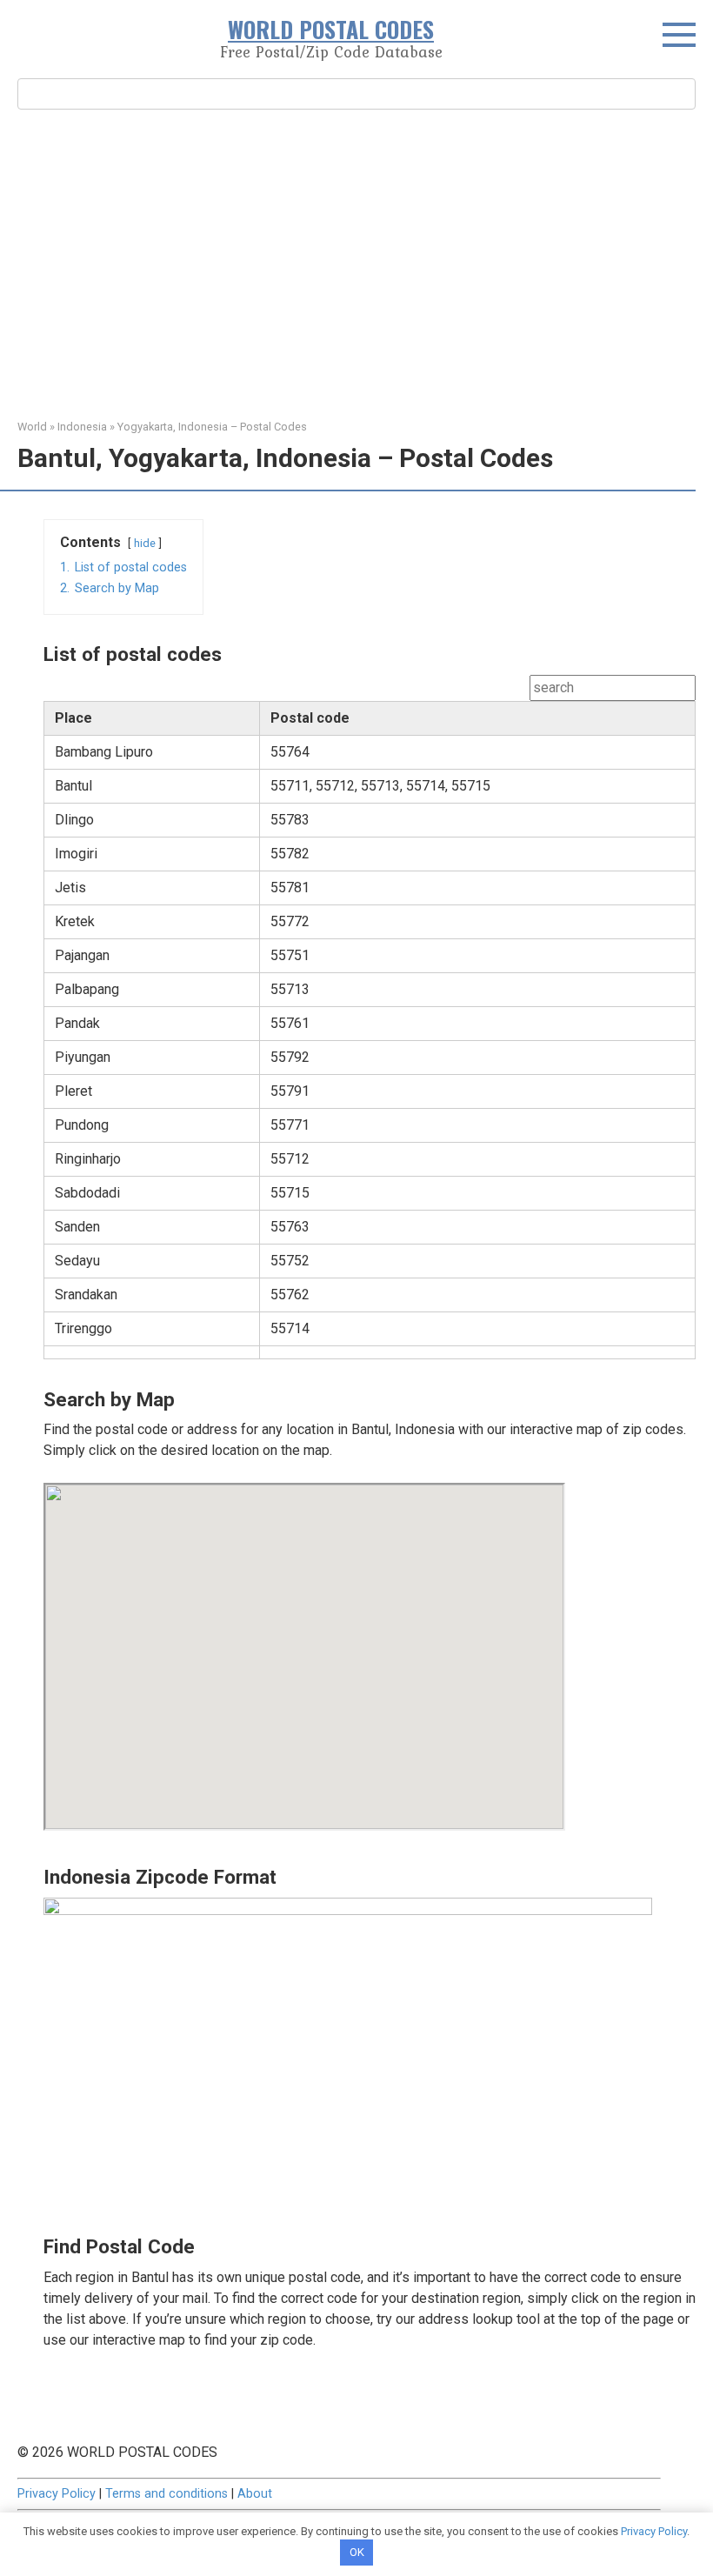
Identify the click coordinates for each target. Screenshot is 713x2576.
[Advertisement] (356, 262)
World (32, 427)
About (255, 2494)
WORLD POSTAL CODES (331, 29)
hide (145, 543)
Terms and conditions (167, 2494)
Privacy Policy (57, 2494)
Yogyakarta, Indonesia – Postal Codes (212, 427)
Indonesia (82, 427)
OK (357, 2552)
